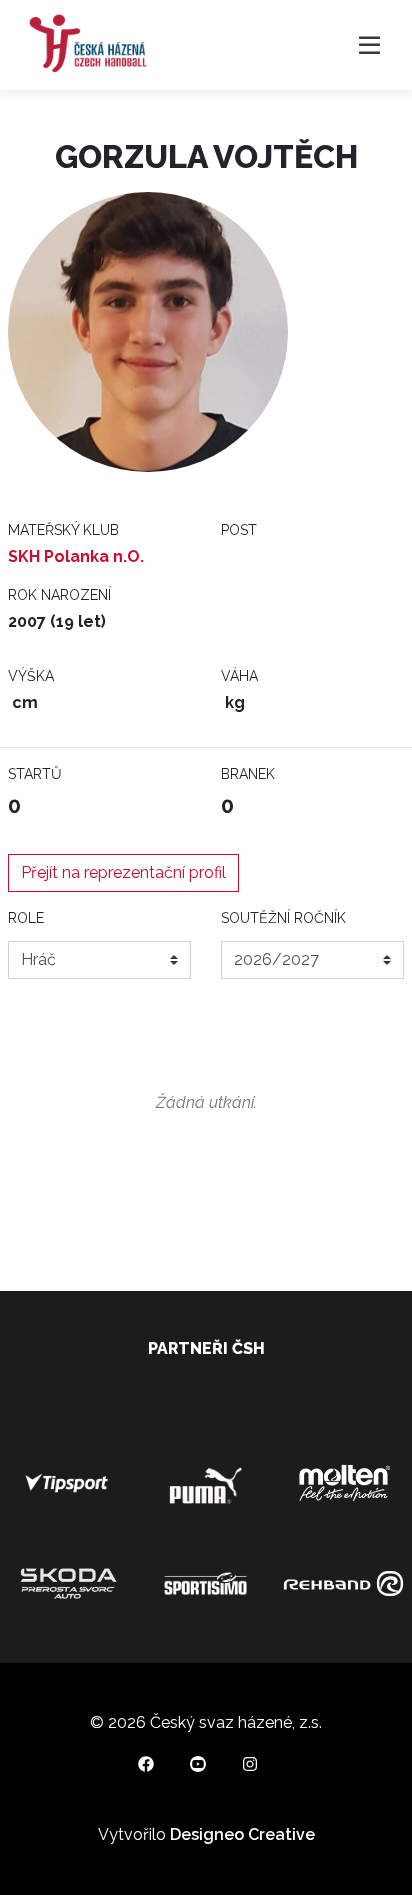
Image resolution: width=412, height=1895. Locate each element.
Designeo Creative (242, 1834)
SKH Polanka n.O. (76, 556)
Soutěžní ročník (283, 918)
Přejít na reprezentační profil (123, 872)
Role (26, 918)
